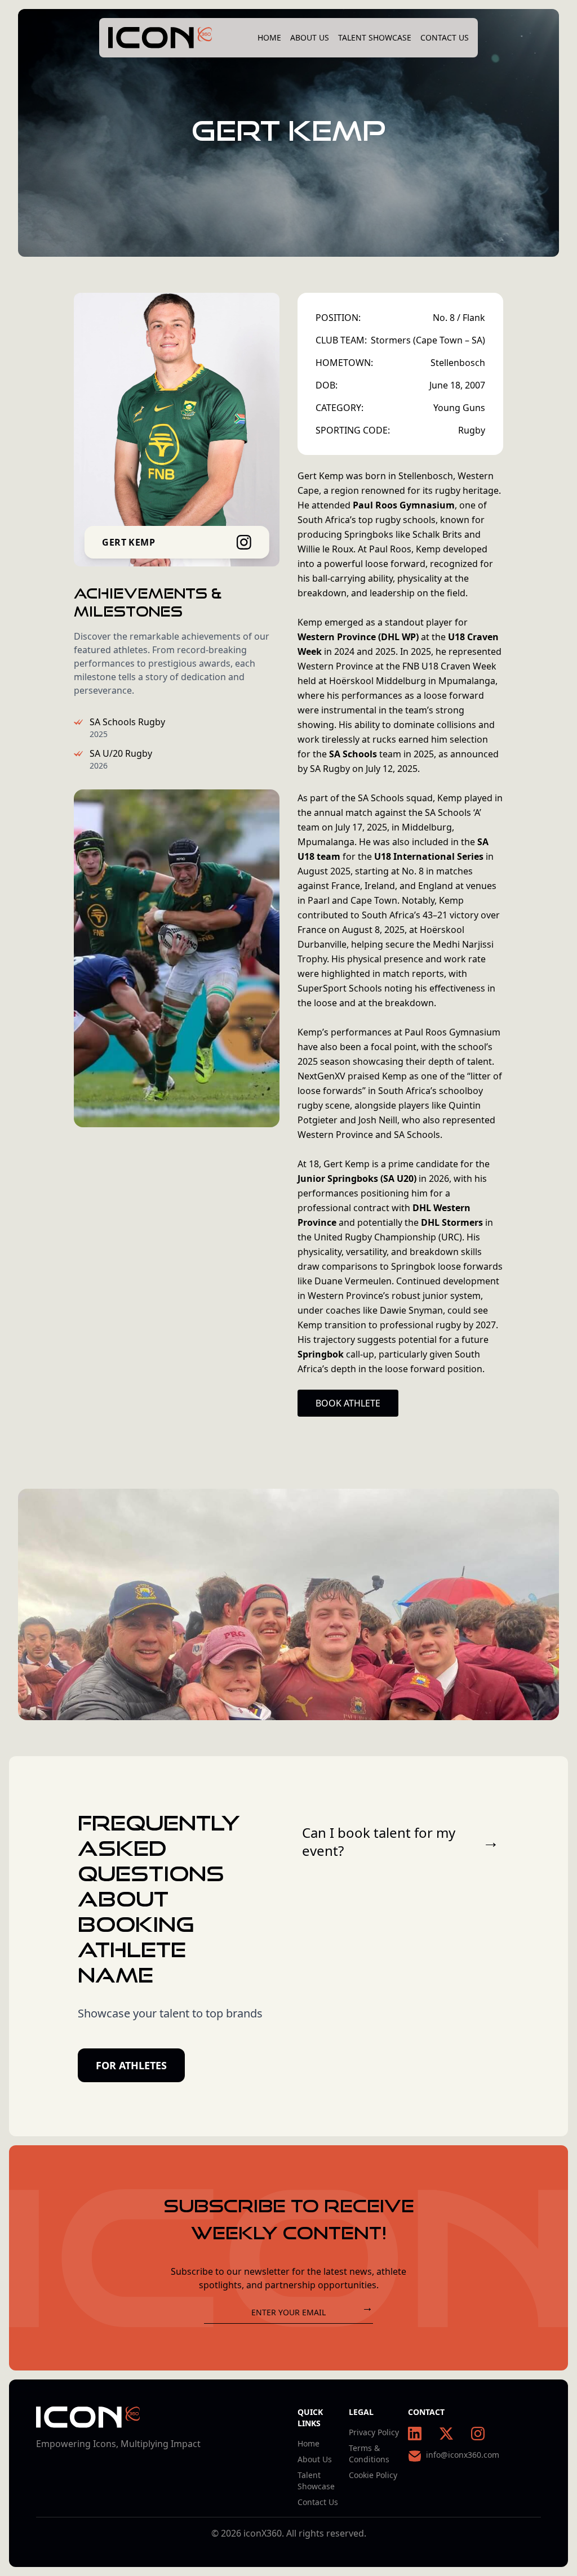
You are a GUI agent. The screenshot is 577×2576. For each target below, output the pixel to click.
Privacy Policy (374, 2432)
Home (269, 37)
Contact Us (445, 37)
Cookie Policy (373, 2475)
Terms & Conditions (369, 2454)
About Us (310, 37)
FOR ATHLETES (131, 2065)
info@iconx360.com (463, 2455)
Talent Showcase (375, 37)
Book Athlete (348, 1403)
